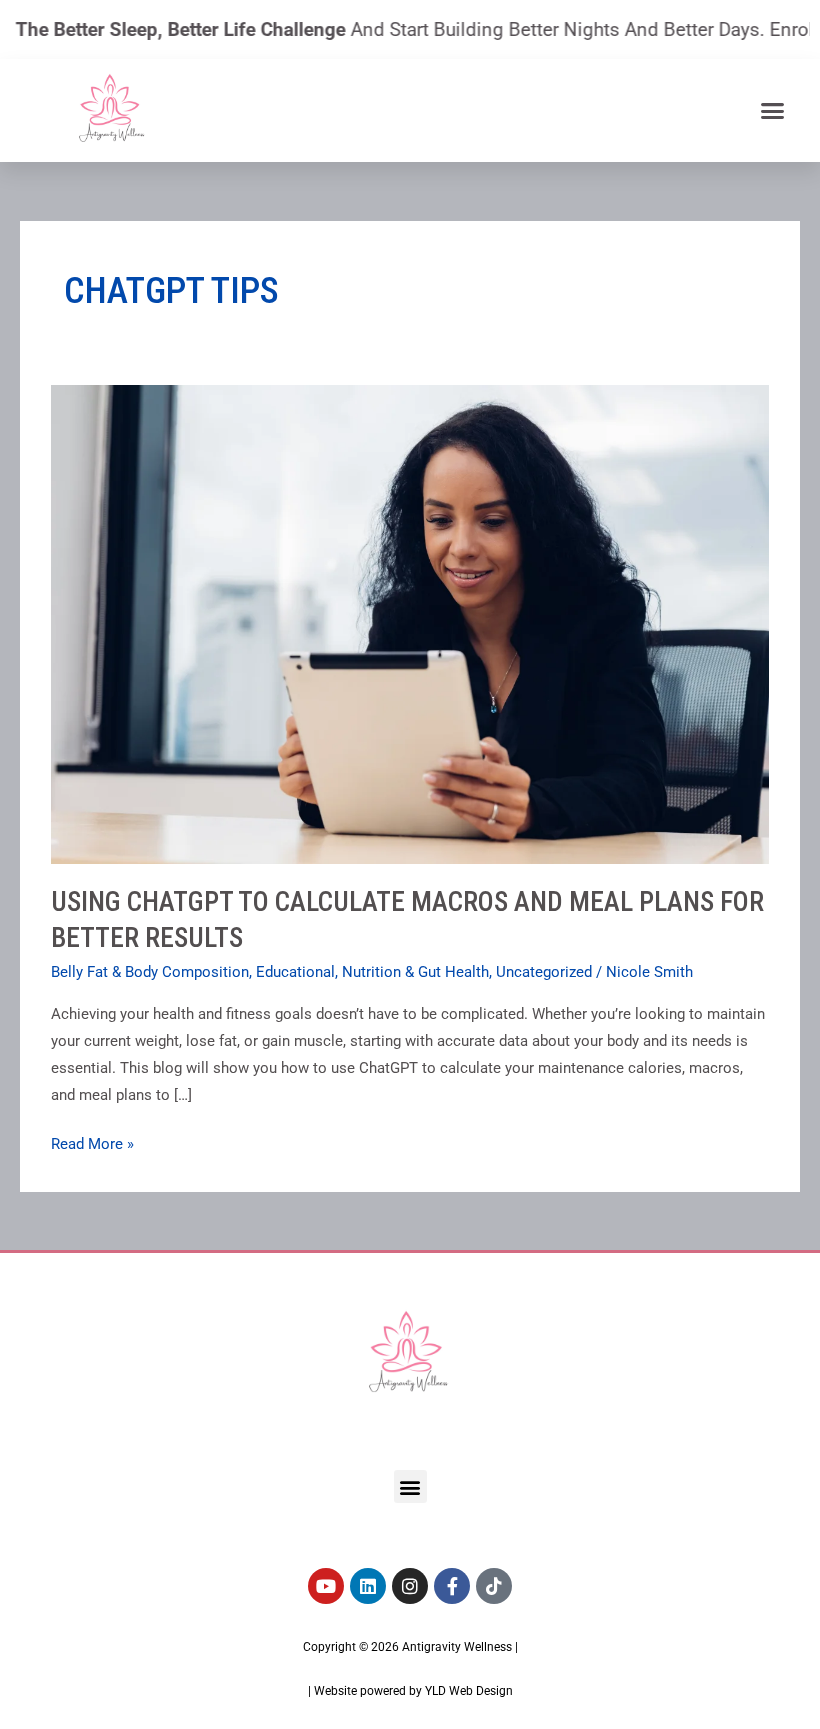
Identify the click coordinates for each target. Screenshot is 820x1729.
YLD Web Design (469, 1691)
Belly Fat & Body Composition (150, 972)
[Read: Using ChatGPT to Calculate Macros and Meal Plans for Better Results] (410, 623)
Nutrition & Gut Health (415, 972)
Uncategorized (544, 972)
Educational (295, 972)
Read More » (92, 1142)
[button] (772, 110)
